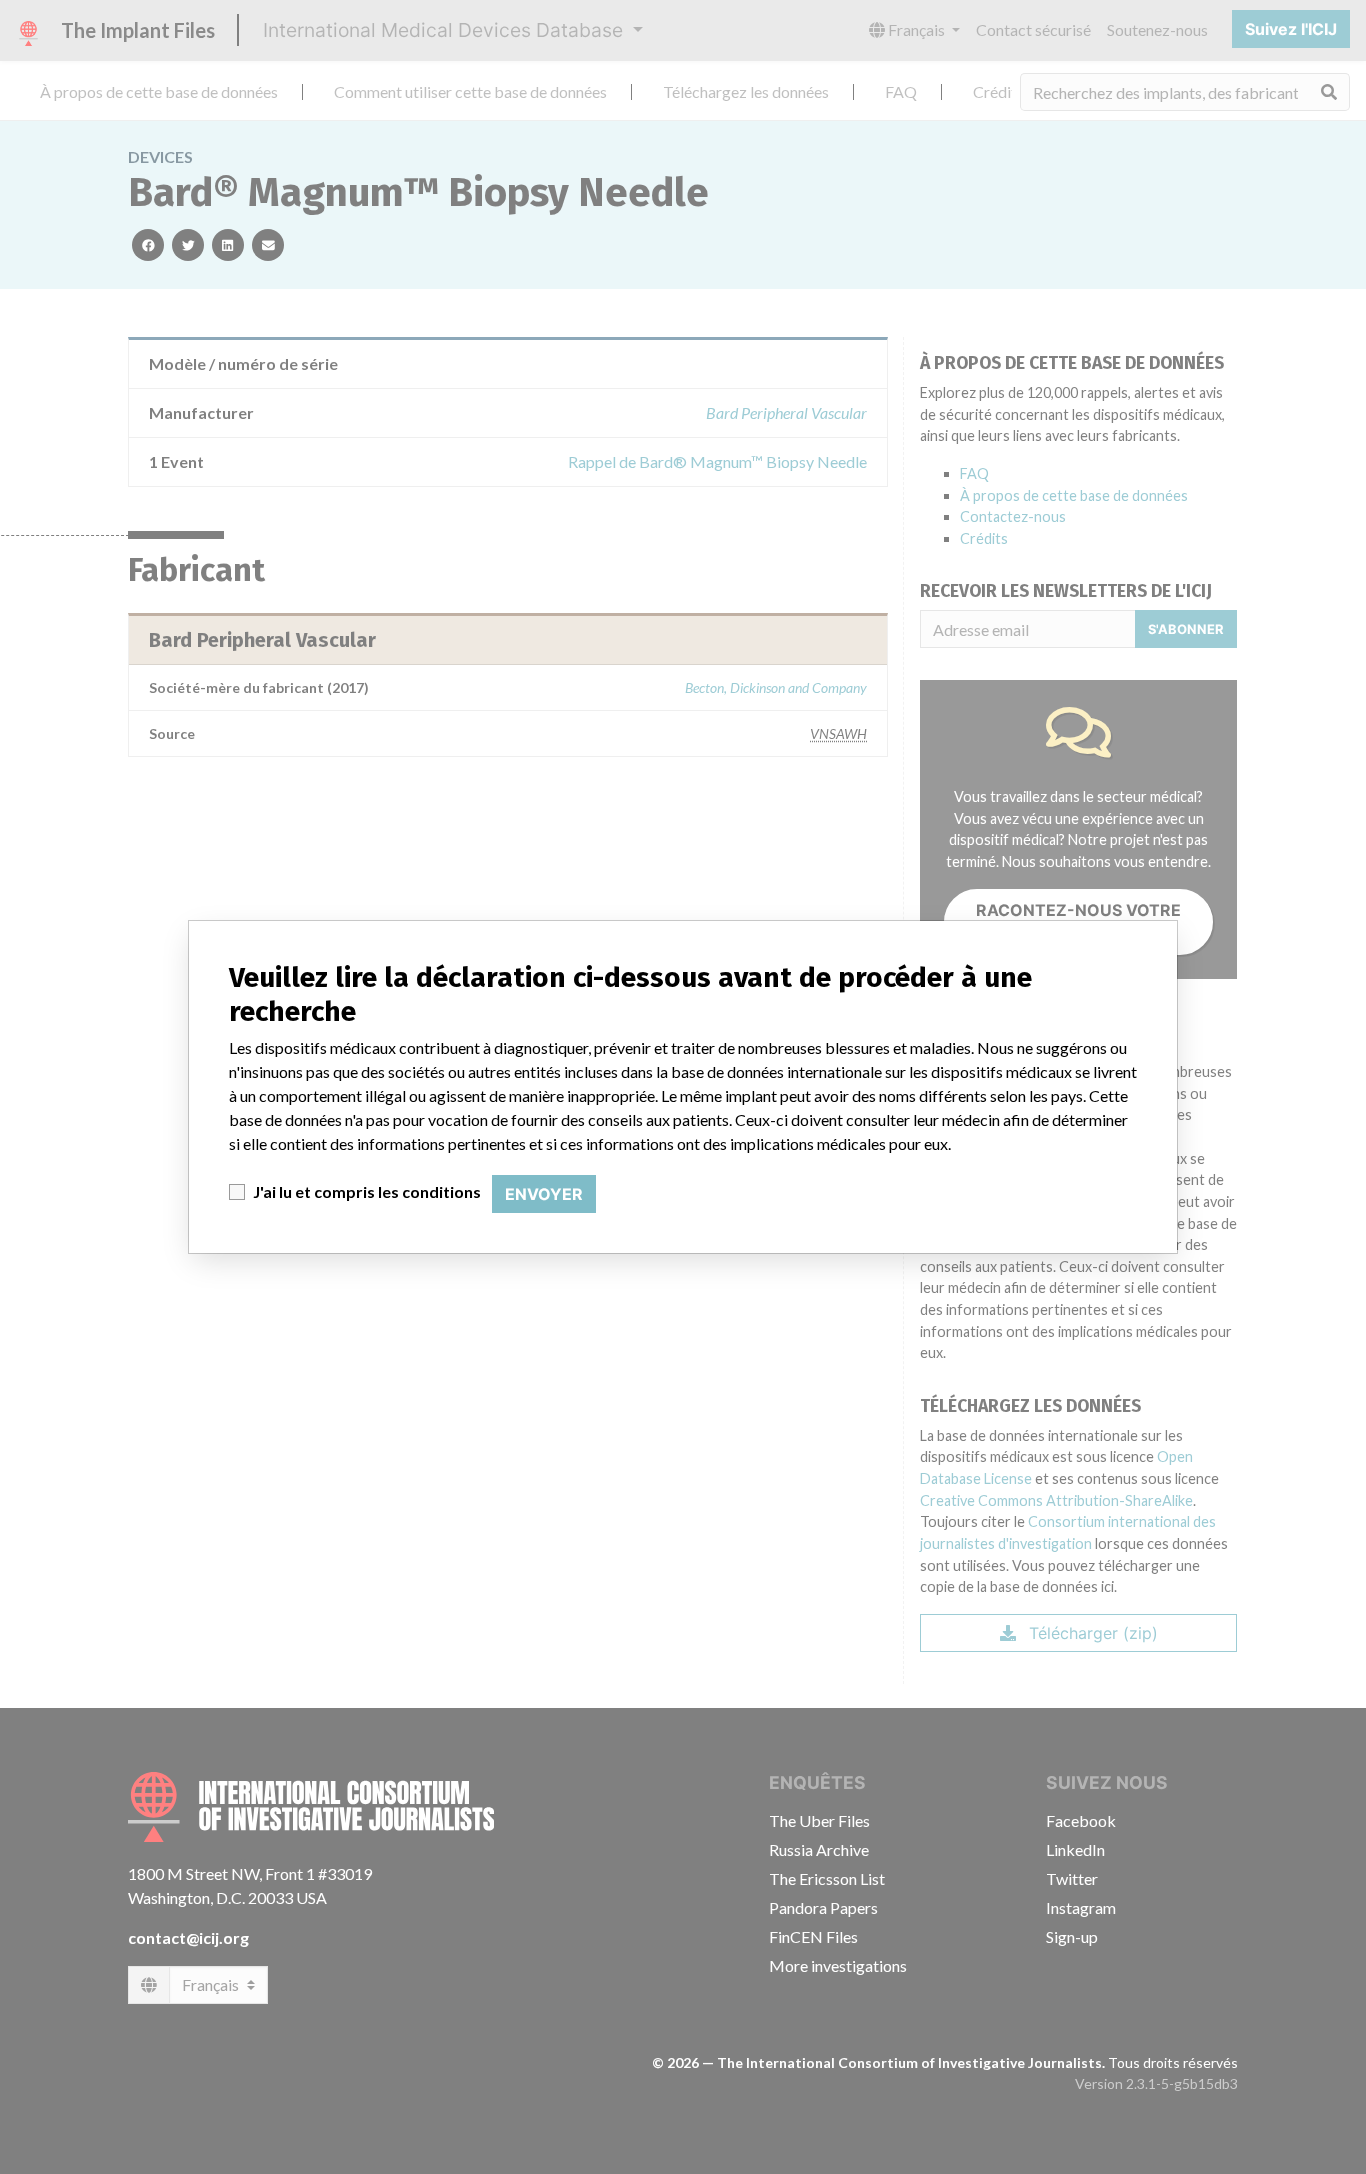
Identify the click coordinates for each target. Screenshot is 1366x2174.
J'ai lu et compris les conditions (367, 1191)
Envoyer (544, 1194)
